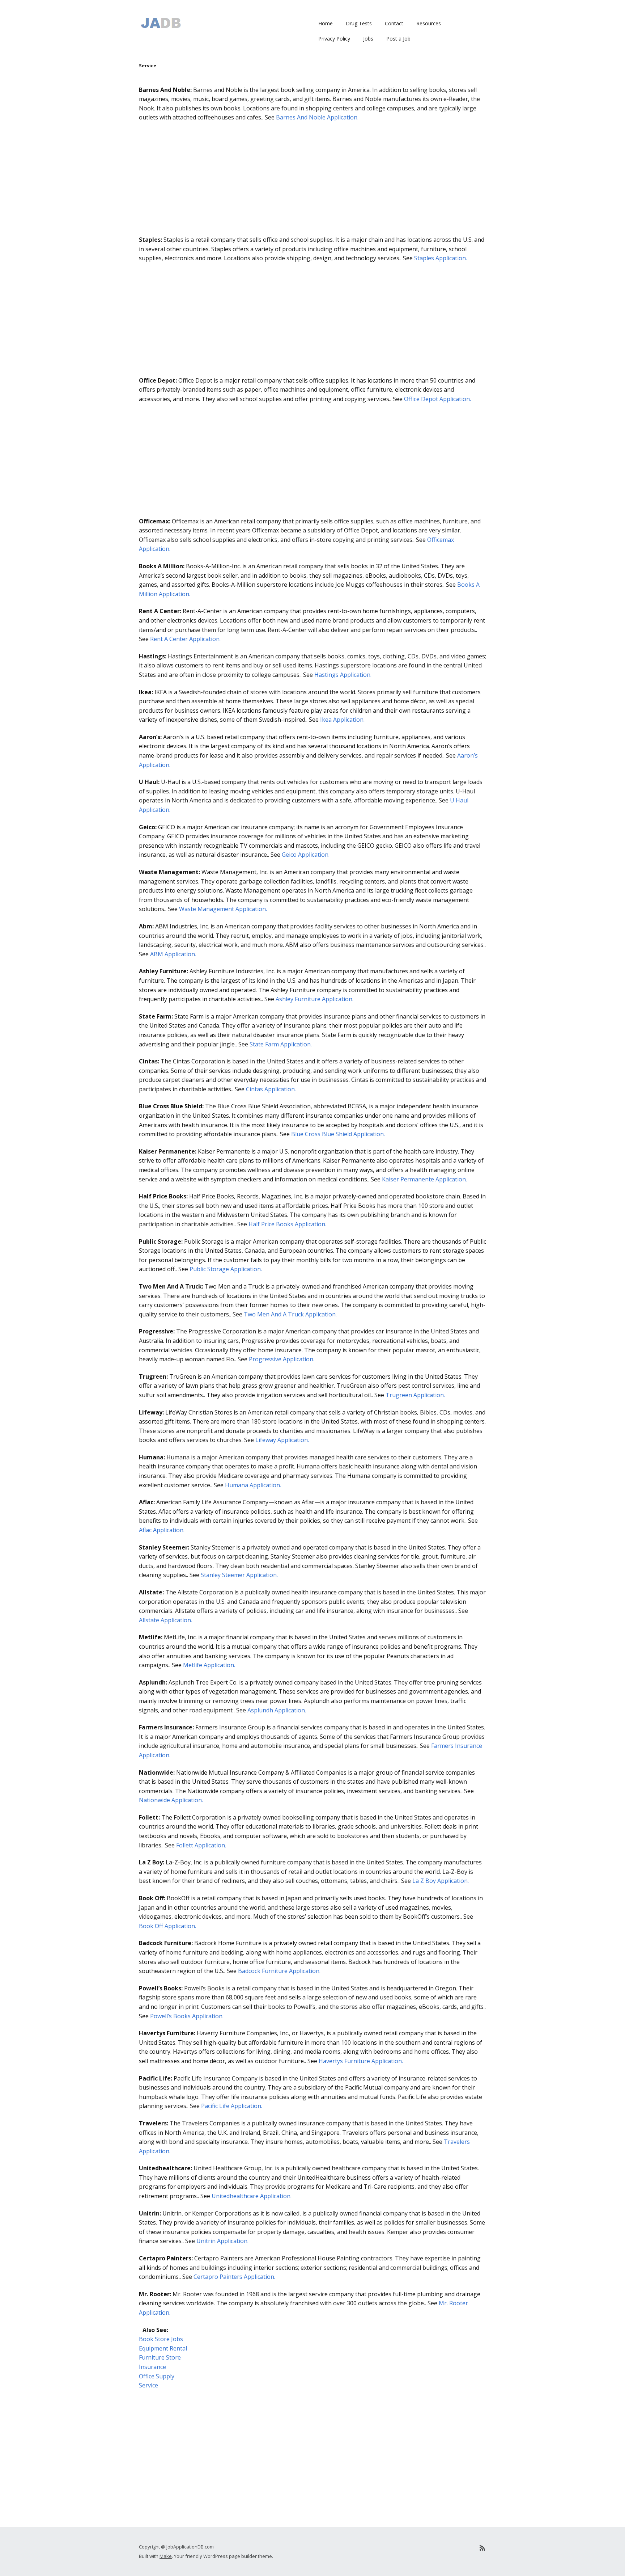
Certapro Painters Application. (234, 2277)
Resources (429, 23)
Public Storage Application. (226, 1269)
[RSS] (482, 2548)
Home (326, 23)
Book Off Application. (167, 1926)
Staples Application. (441, 258)
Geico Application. (306, 855)
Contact (394, 23)
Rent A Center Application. (185, 639)
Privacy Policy (334, 39)
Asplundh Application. (277, 1710)
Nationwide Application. (171, 1800)
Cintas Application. (271, 1089)
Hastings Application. (343, 675)
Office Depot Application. (437, 399)
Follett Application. (201, 1845)
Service (148, 2385)
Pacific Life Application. (232, 2106)
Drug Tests (359, 23)
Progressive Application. (282, 1359)
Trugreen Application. (415, 1395)
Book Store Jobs (161, 2339)
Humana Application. (253, 1485)
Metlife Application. (209, 1665)
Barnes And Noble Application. (317, 117)
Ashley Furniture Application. (314, 999)
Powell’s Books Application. (187, 2016)
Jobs (368, 39)
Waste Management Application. (223, 909)
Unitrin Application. (222, 2241)
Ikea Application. (342, 720)
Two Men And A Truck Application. (290, 1314)
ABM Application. (173, 954)
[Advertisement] (312, 181)
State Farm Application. (281, 1044)
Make (166, 2556)
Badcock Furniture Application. (279, 1971)
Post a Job (398, 39)
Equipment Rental (163, 2348)
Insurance (152, 2367)
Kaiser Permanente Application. (424, 1179)
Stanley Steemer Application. (239, 1575)
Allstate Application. (165, 1620)
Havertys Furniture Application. (361, 2061)
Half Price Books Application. (287, 1224)
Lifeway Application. (282, 1440)
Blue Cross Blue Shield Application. (338, 1134)
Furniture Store (160, 2357)
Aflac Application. (162, 1530)
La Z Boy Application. (441, 1881)
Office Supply (157, 2376)
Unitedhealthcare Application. (252, 2196)
